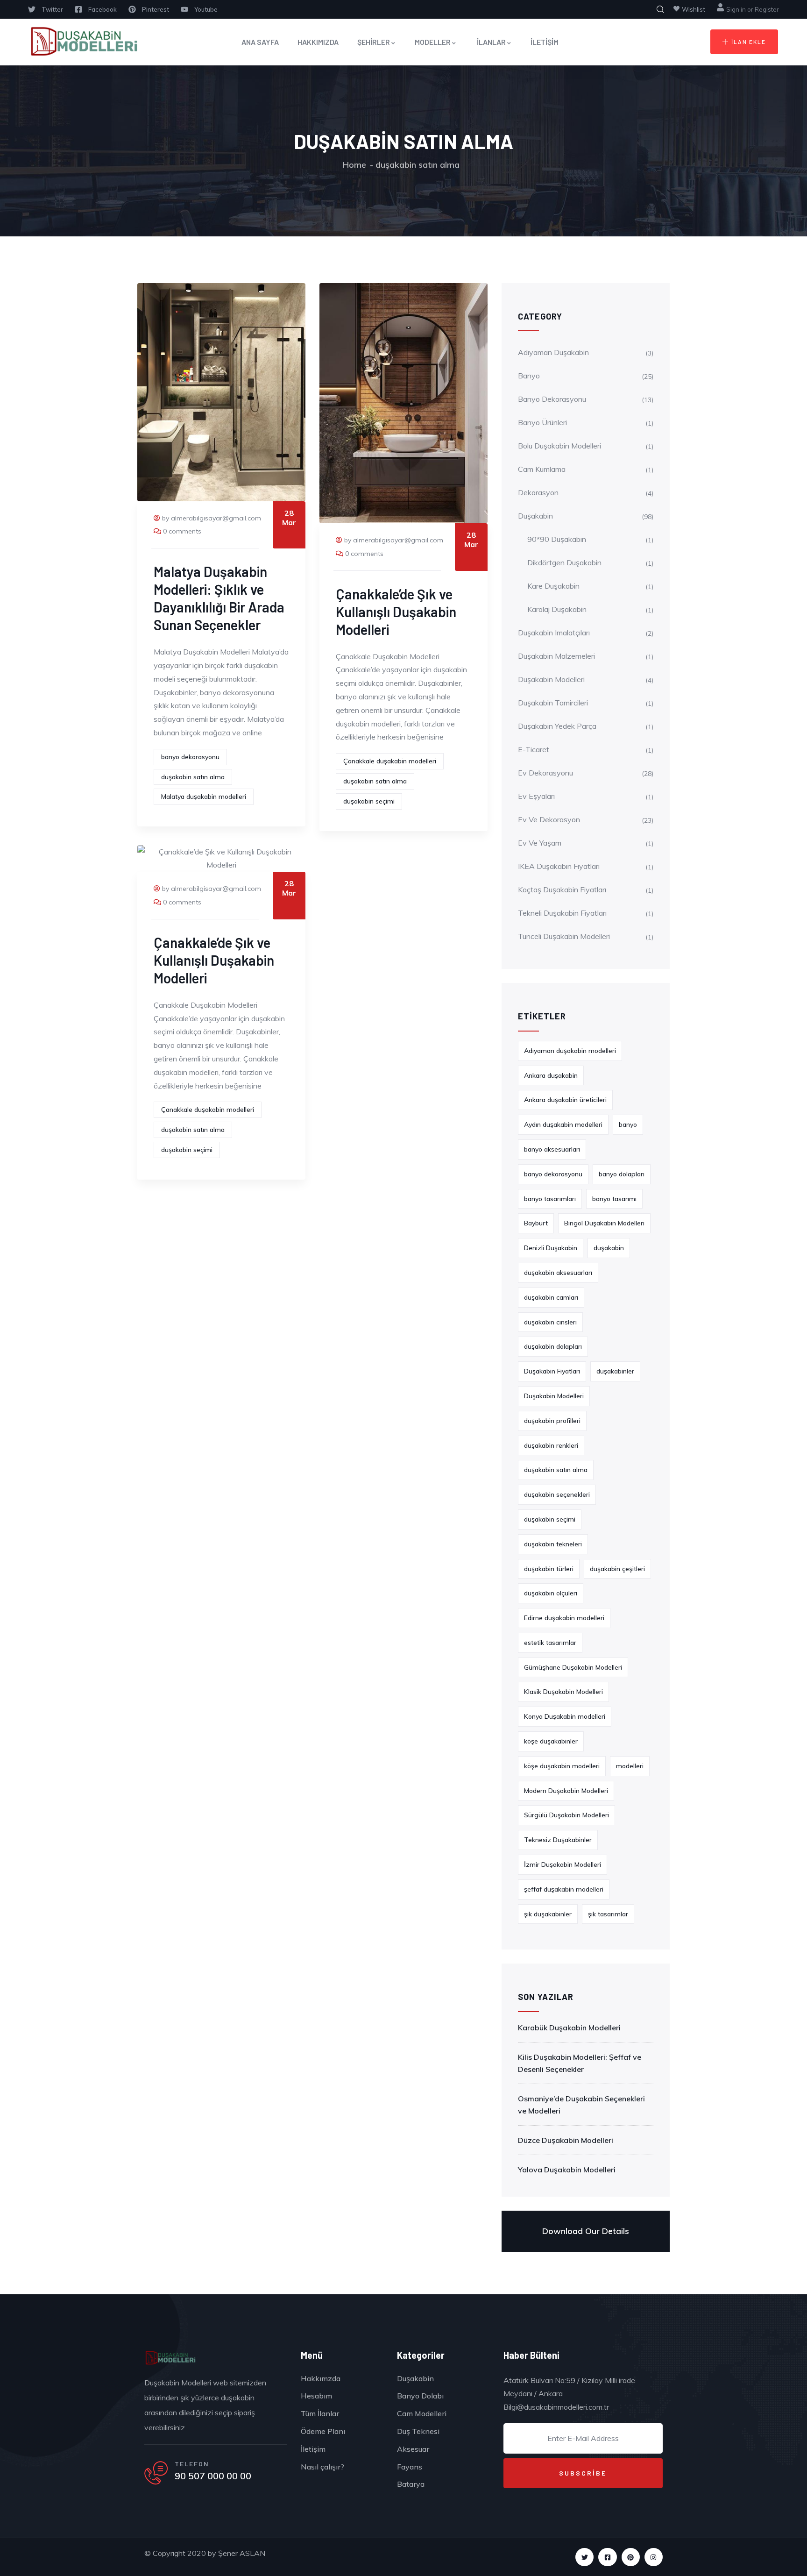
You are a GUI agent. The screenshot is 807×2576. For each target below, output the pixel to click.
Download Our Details (586, 2231)
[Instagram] (654, 2557)
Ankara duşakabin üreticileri (565, 1100)
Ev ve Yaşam (540, 843)
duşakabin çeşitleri (617, 1569)
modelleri (630, 1766)
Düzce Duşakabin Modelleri (566, 2140)
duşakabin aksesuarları (558, 1273)
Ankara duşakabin (551, 1075)
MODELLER (433, 42)
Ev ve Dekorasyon (549, 819)
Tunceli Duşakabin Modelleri (564, 936)
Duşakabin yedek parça (557, 726)
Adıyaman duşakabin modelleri (570, 1051)
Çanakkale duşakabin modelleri (390, 761)
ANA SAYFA (260, 42)
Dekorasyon (538, 492)
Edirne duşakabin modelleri (564, 1618)
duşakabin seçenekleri (557, 1494)
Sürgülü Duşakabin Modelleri (566, 1815)
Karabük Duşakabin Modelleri (569, 2028)
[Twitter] (584, 2557)
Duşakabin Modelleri (551, 679)
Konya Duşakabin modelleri (565, 1716)
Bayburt (536, 1223)
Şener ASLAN (242, 2553)
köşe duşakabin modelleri (562, 1766)
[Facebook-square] (607, 2557)
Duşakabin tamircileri (553, 703)
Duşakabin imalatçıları (554, 633)
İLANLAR (491, 42)
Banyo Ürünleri (542, 422)
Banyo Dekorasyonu (552, 399)
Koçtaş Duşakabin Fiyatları (562, 890)
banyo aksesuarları (552, 1149)
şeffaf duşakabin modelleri (564, 1889)
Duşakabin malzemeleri (556, 656)
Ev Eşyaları (536, 796)
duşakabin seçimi (369, 801)
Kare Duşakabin (553, 586)
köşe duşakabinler (551, 1741)
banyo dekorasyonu (190, 757)
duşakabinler (615, 1371)
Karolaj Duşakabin (557, 609)
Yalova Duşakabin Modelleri (567, 2170)
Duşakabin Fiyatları (552, 1371)
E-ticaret (534, 749)
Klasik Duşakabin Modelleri (563, 1692)
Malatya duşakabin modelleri (204, 797)
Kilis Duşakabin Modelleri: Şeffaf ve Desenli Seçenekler (580, 2063)
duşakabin (609, 1248)
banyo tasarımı (614, 1199)
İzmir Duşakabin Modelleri (563, 1864)
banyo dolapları (622, 1174)
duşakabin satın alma (193, 777)
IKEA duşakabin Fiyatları (559, 866)
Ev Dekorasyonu (545, 773)
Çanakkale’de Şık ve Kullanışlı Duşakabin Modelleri (396, 612)
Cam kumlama (542, 469)
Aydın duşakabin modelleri (563, 1124)
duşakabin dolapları (553, 1346)
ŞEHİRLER (374, 42)
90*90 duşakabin (557, 539)
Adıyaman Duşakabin (553, 352)
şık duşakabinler (548, 1914)
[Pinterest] (631, 2557)
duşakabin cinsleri (550, 1322)
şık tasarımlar (608, 1914)
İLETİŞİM (545, 42)
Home (354, 165)
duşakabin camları (551, 1297)
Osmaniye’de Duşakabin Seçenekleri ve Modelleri (581, 2105)
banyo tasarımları (550, 1199)
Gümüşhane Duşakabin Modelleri (573, 1667)
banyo (628, 1124)
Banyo (529, 376)
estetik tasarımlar (550, 1643)
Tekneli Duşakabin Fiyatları (562, 913)
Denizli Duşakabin (551, 1248)
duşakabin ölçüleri (551, 1593)
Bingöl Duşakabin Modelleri (604, 1223)
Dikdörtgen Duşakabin (564, 562)
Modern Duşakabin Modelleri (566, 1791)
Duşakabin (535, 516)
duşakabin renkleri (551, 1445)
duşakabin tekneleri (553, 1544)
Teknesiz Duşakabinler (558, 1840)
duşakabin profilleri (552, 1421)
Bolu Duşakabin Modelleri (559, 446)
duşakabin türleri (549, 1569)
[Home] (170, 2358)
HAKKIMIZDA (318, 42)
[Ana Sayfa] (83, 42)
